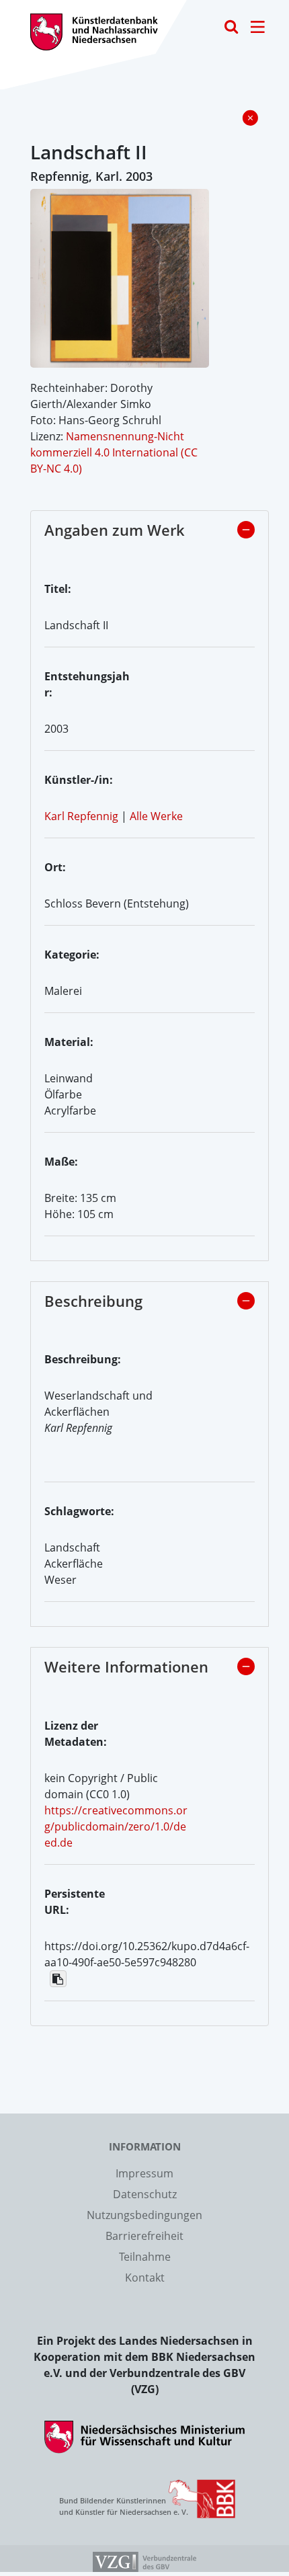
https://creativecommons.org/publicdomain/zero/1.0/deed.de (116, 1826)
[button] (246, 530)
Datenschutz (145, 2194)
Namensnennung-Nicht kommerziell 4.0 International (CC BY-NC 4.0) (114, 452)
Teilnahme (145, 2257)
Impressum (144, 2173)
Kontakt (145, 2278)
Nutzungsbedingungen (144, 2215)
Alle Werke (156, 816)
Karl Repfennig (81, 816)
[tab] (150, 534)
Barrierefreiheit (144, 2236)
